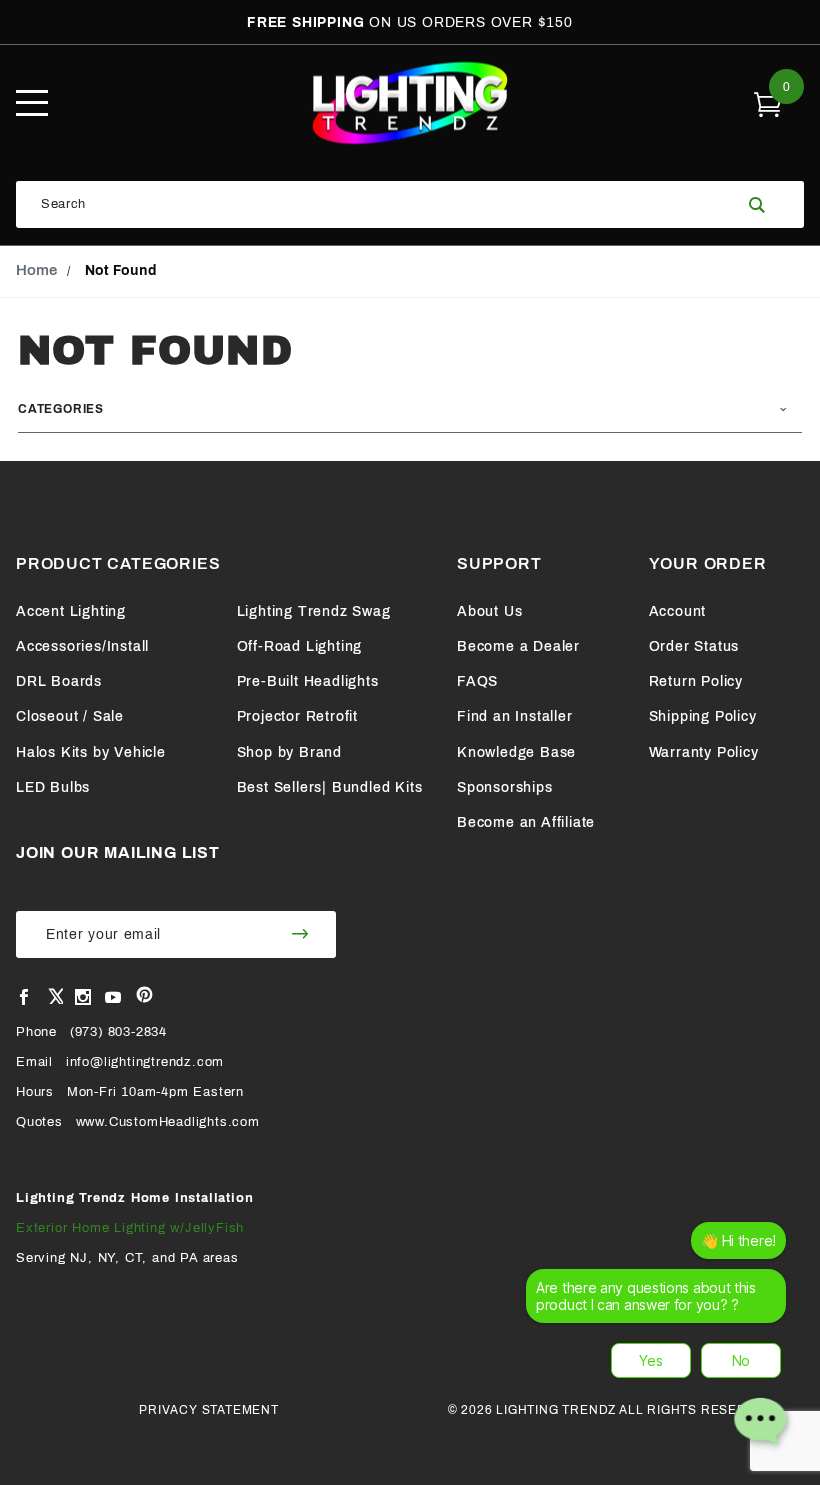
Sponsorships (505, 787)
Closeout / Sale (70, 716)
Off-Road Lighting (300, 646)
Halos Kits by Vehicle (91, 752)
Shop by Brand (289, 752)
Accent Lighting (71, 611)
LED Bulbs (53, 787)
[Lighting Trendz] (410, 103)
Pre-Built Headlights (308, 681)
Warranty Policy (704, 752)
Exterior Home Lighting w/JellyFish (130, 1228)
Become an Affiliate (526, 822)
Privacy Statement (209, 1410)
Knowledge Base (516, 752)
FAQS (477, 681)
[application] (662, 1342)
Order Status (694, 646)
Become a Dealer (518, 646)
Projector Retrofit (297, 716)
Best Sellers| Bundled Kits (330, 787)
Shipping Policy (703, 716)
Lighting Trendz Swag (314, 611)
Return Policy (696, 681)
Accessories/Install (82, 646)
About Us (489, 611)
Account (678, 611)
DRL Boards (59, 681)
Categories (61, 409)
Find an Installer (515, 716)
